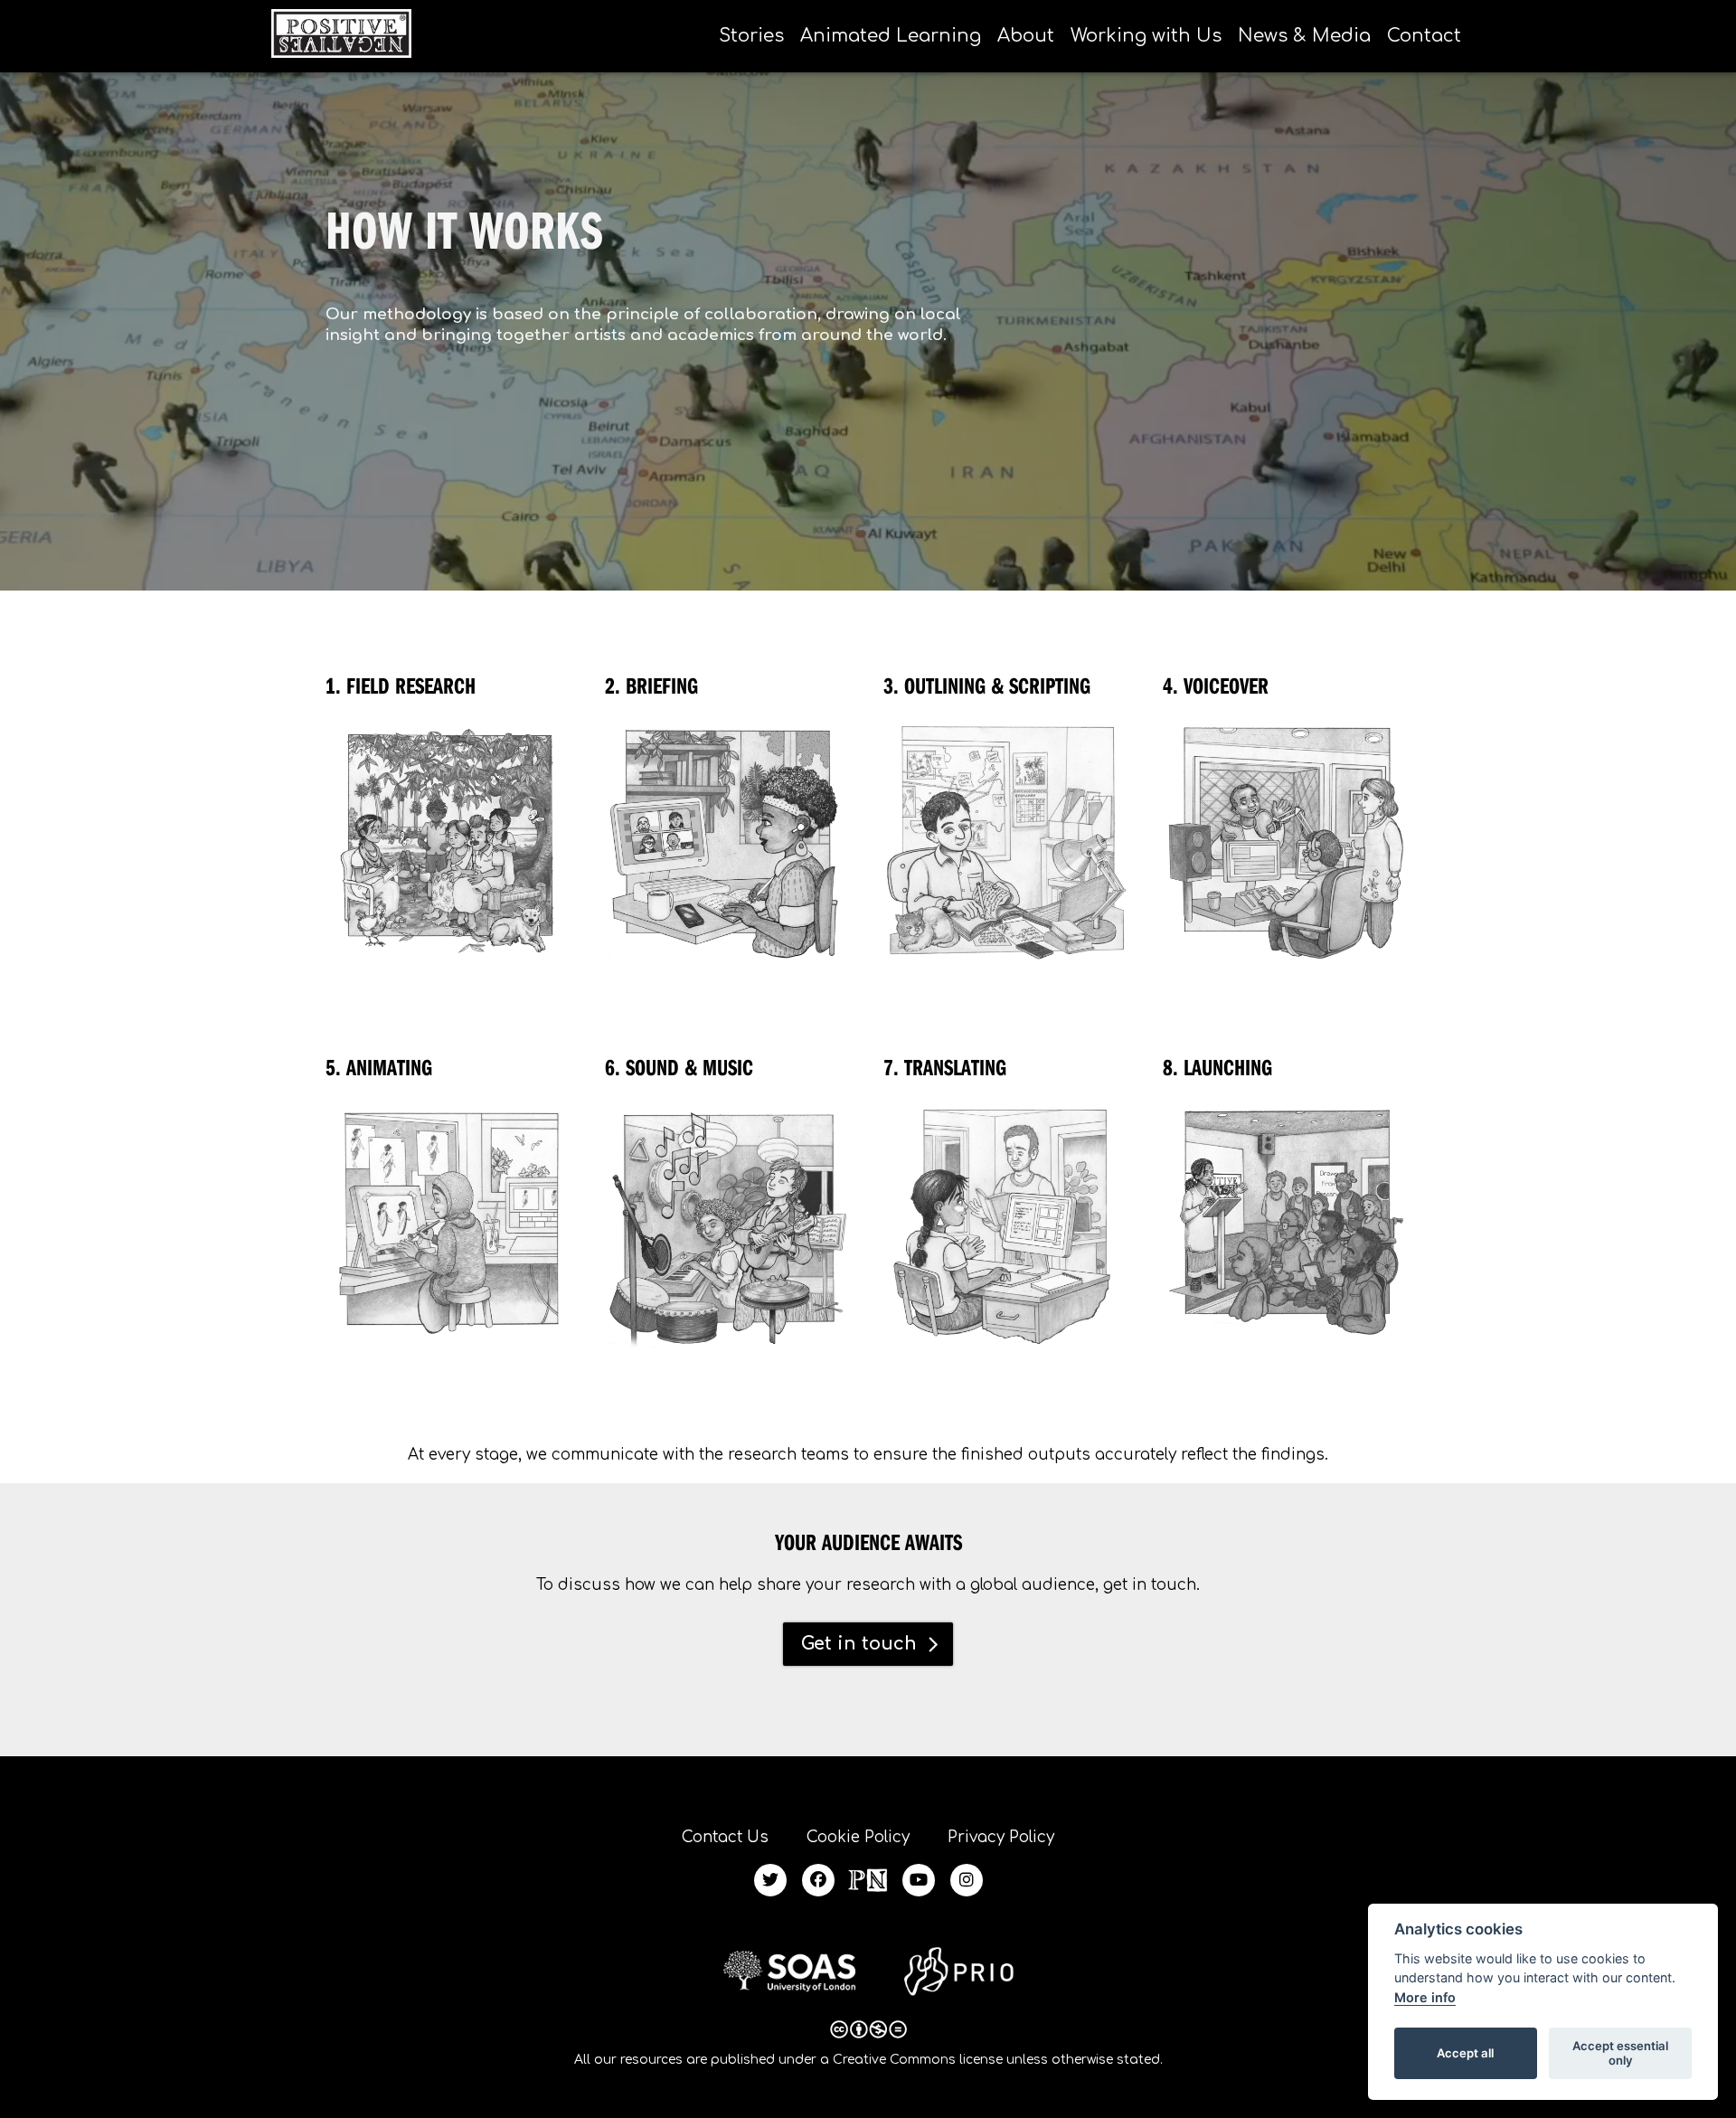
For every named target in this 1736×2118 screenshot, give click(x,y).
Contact (1424, 36)
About (1026, 36)
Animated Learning (891, 36)
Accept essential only (1620, 2053)
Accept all (1465, 2053)
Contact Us (725, 1837)
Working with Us (1146, 36)
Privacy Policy (1001, 1837)
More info (1425, 1997)
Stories (751, 36)
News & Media (1304, 36)
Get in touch (859, 1644)
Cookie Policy (858, 1837)
